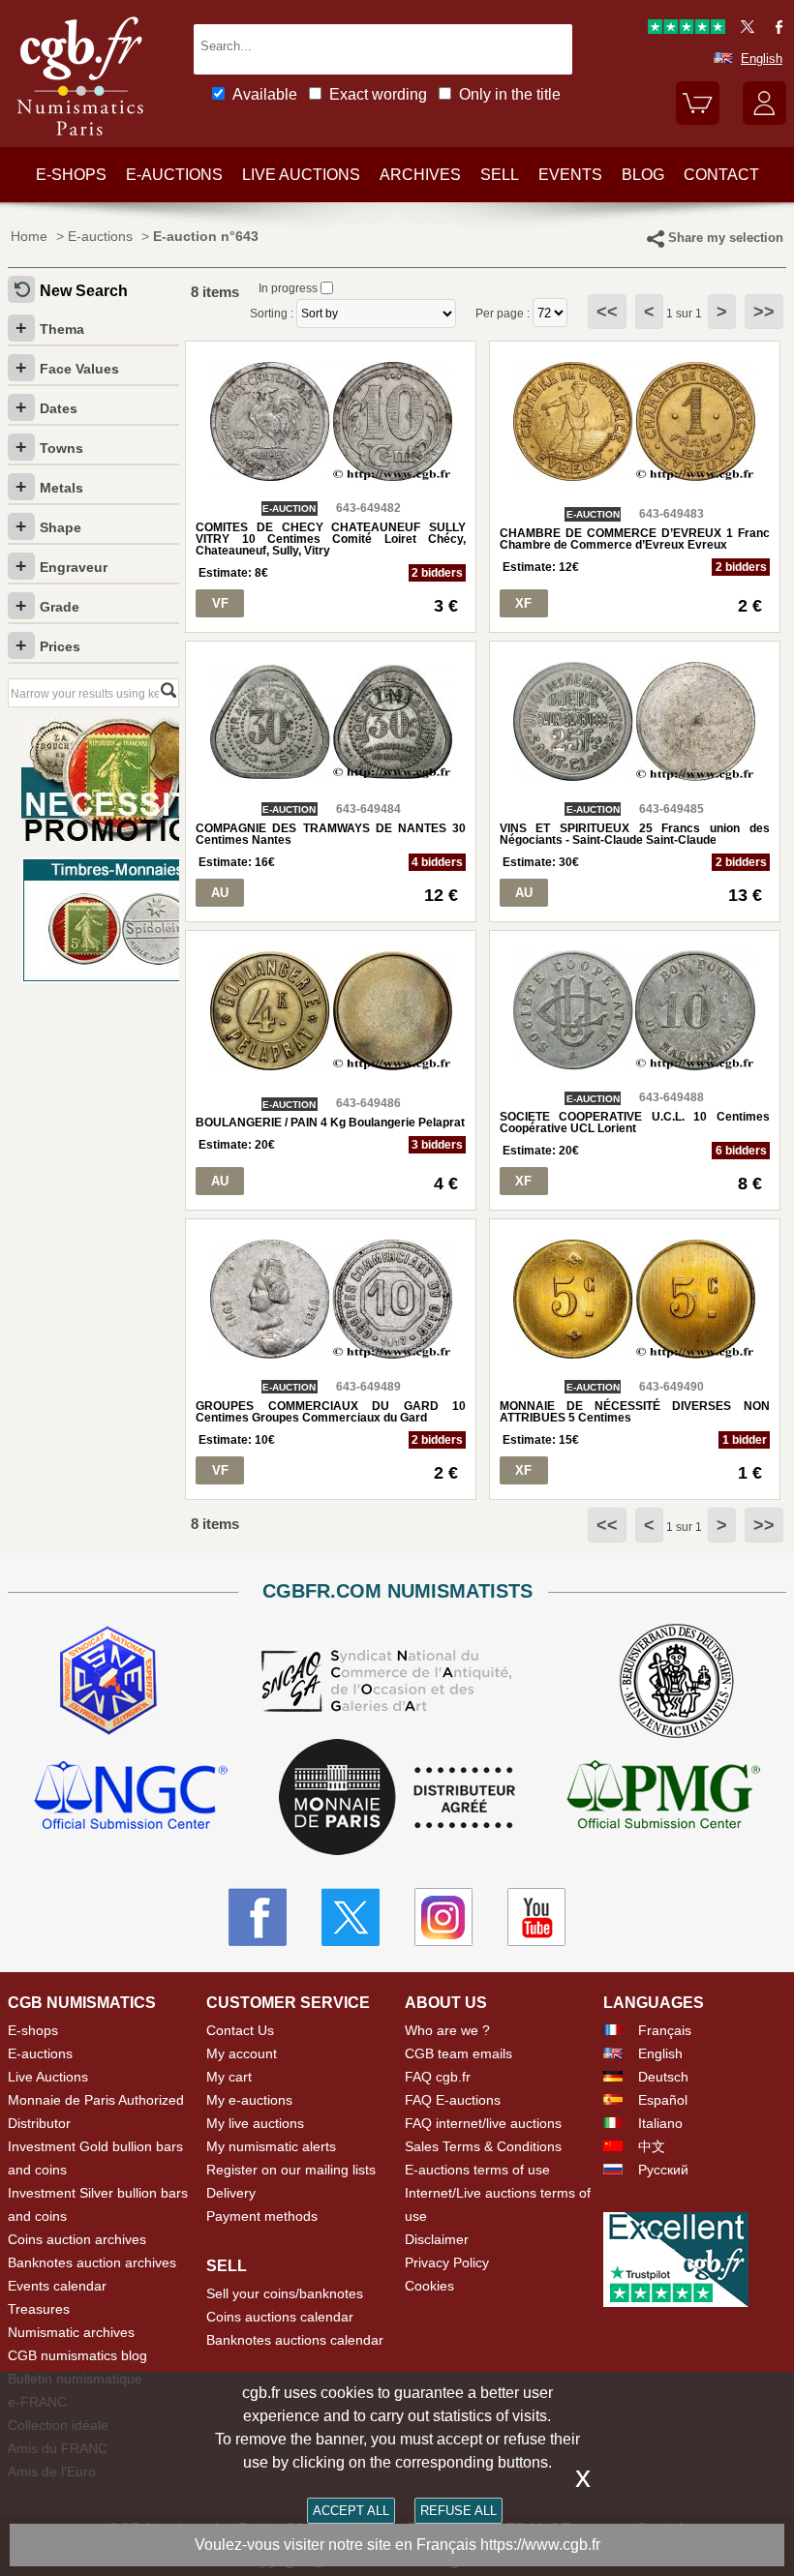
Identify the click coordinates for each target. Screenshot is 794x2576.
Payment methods (262, 2216)
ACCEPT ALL (351, 2511)
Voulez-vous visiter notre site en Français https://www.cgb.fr (397, 2545)
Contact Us (240, 2030)
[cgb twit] (744, 30)
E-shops (71, 175)
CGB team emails (458, 2053)
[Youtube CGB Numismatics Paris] (536, 1917)
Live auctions (301, 175)
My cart (229, 2077)
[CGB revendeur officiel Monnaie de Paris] (397, 1798)
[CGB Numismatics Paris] (80, 140)
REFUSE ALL (458, 2511)
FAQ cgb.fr (438, 2077)
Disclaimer (437, 2239)
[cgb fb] (774, 30)
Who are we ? (447, 2030)
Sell (500, 175)
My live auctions (255, 2123)
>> (764, 312)
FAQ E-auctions (453, 2100)
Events (570, 175)
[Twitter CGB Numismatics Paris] (351, 1917)
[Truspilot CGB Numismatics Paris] (687, 30)
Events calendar (57, 2286)
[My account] (764, 120)
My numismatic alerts (271, 2146)
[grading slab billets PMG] (663, 1797)
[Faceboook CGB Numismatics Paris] (258, 1917)
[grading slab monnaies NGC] (131, 1797)
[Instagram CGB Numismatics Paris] (443, 1917)
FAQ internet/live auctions (483, 2123)
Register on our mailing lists (291, 2170)
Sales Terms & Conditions (483, 2146)
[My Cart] (698, 120)
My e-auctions (249, 2100)
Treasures (39, 2309)
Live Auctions (48, 2077)
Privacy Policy (447, 2262)
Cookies (429, 2286)
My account (242, 2053)
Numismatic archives (71, 2332)
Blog (643, 175)
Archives (420, 175)
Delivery (231, 2193)
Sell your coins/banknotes (285, 2293)
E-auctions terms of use (477, 2170)
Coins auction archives (77, 2239)
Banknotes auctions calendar (295, 2340)
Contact (721, 175)
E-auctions (174, 175)
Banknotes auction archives (92, 2262)
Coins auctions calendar (280, 2317)
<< (607, 312)
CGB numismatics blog (77, 2355)
